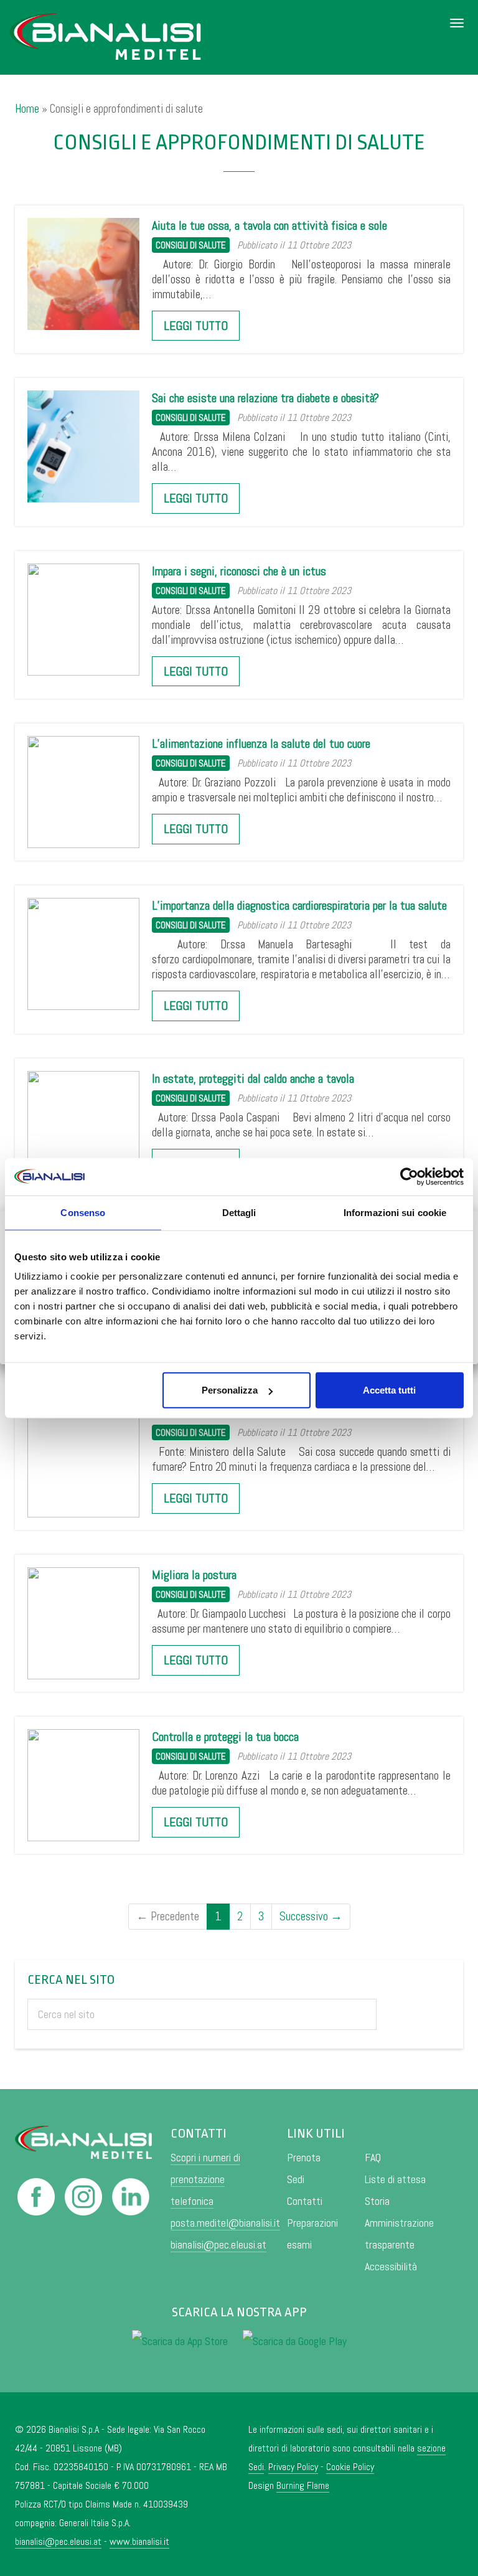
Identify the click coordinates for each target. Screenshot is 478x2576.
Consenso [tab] (83, 1212)
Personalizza (230, 1390)
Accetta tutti (389, 1390)
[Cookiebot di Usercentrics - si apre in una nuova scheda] (409, 1176)
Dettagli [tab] (239, 1212)
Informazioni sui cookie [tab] (395, 1212)
